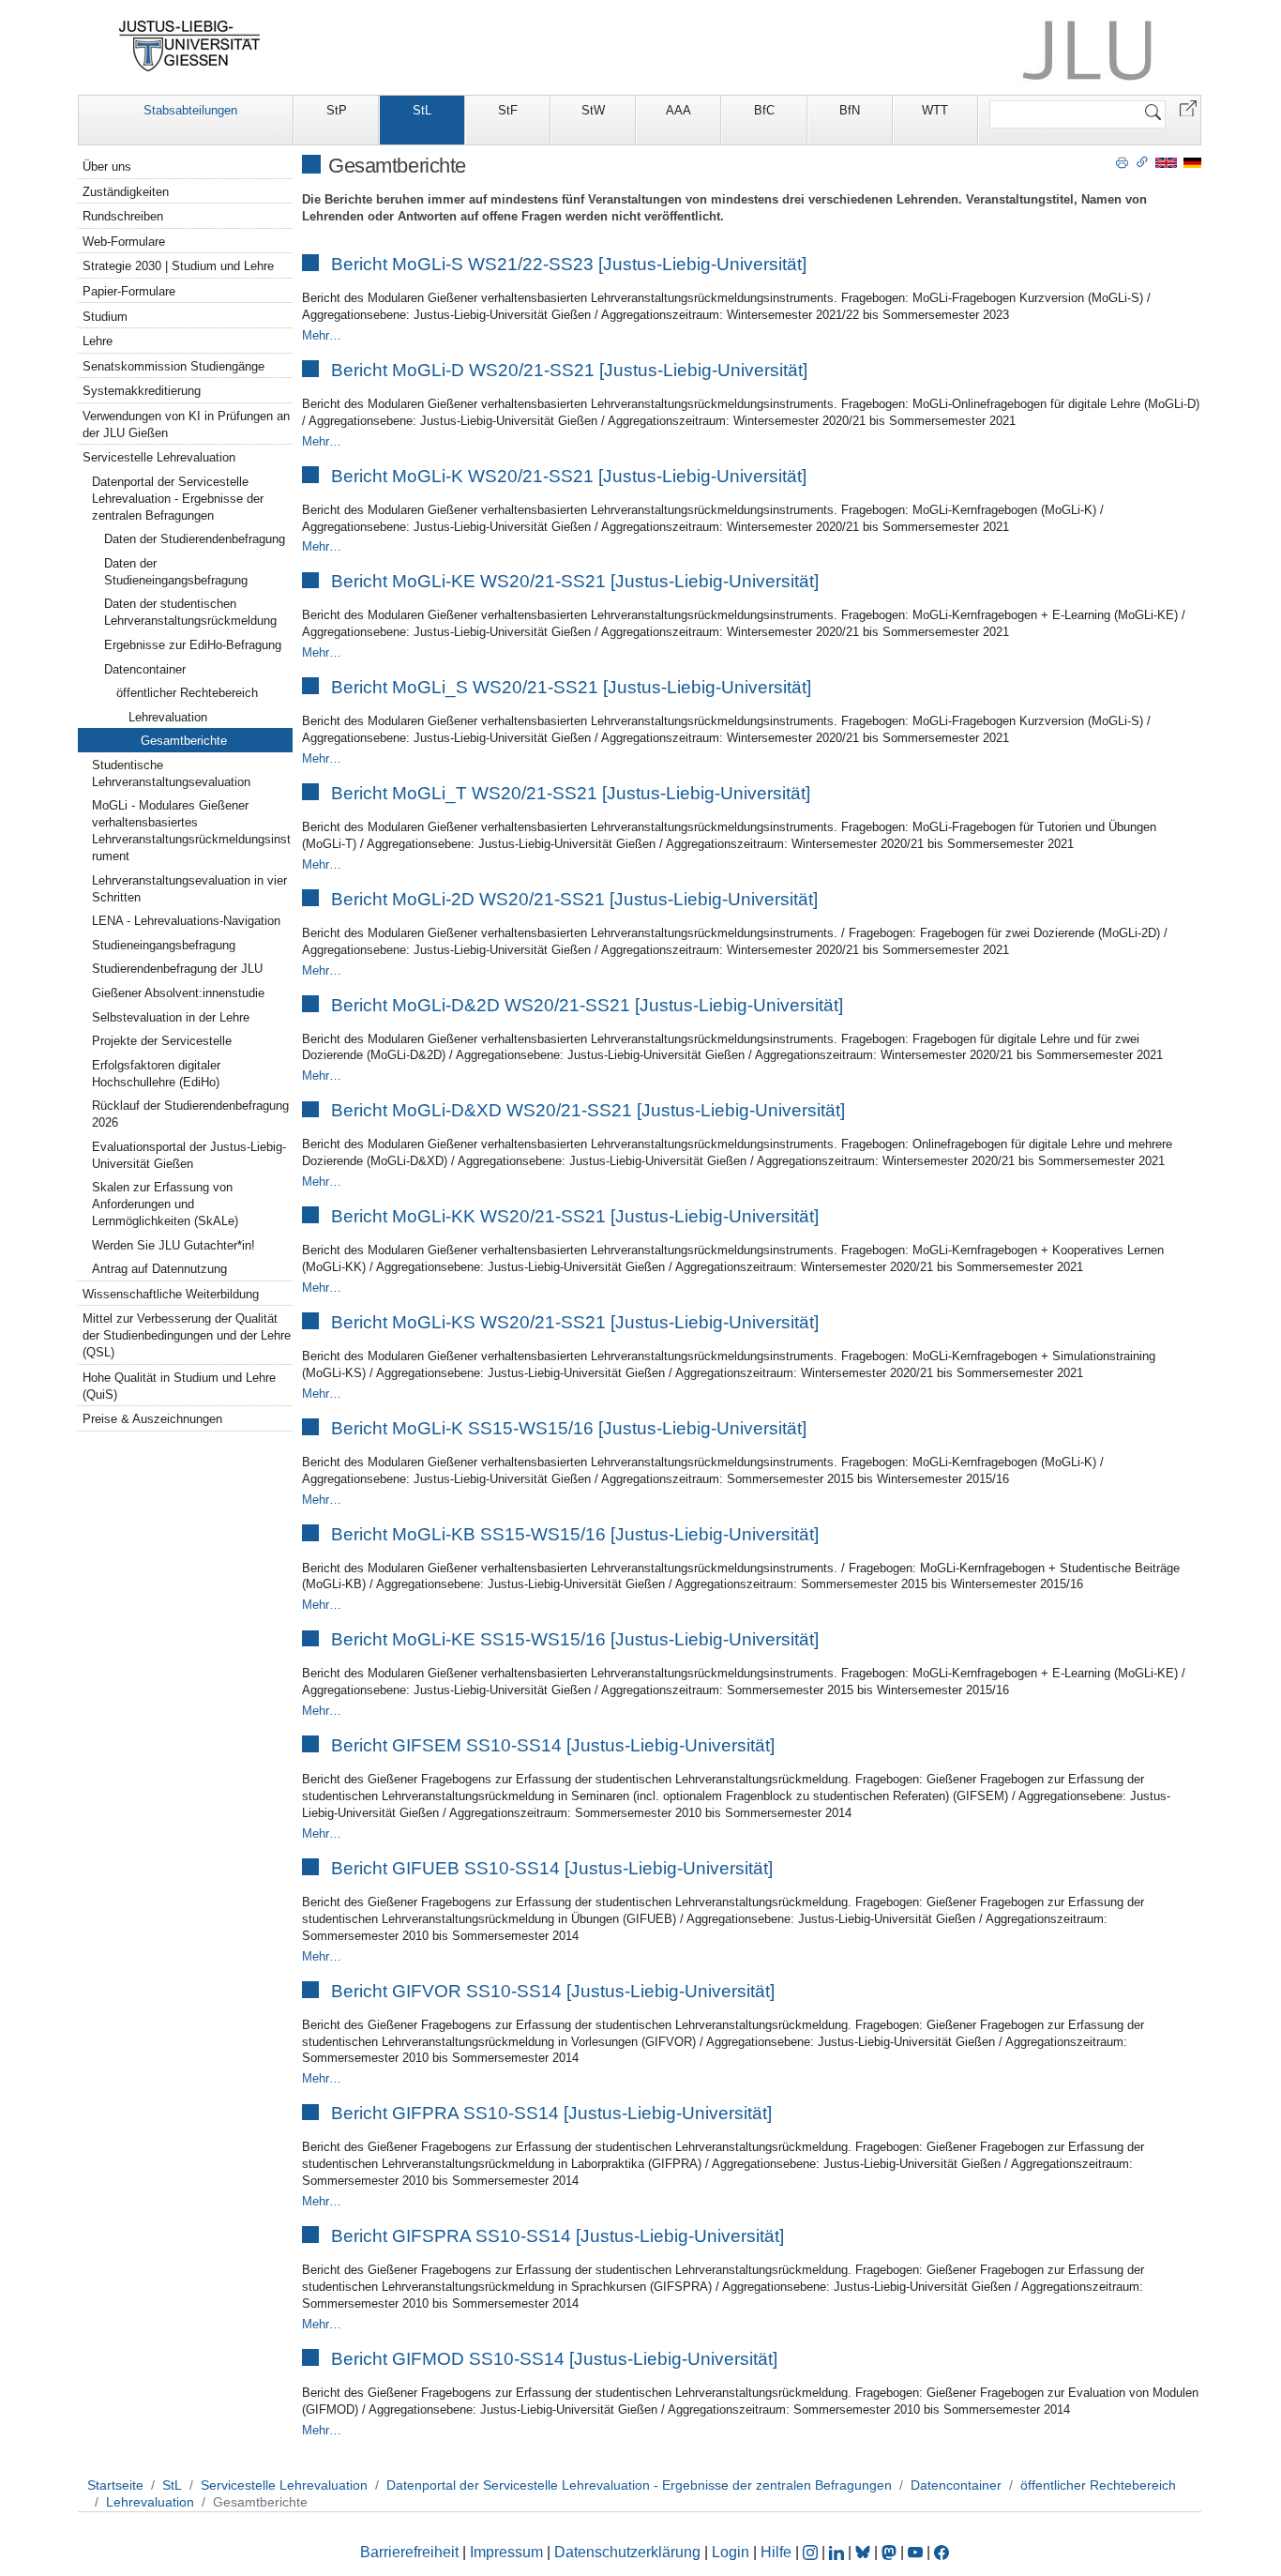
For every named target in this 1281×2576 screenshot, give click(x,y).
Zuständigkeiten (126, 192)
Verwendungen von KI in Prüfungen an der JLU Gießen (186, 424)
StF (508, 110)
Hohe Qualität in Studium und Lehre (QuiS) (179, 1386)
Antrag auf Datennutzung (159, 1269)
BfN (850, 110)
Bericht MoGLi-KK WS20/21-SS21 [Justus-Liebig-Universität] (575, 1216)
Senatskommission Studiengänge (173, 366)
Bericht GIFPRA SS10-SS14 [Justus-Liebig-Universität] (551, 2113)
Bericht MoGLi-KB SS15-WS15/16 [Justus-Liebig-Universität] (575, 1534)
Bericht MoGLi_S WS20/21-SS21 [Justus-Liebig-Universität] (571, 687)
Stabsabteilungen (190, 110)
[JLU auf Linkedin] (838, 2552)
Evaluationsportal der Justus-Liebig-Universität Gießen (189, 1155)
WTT (935, 110)
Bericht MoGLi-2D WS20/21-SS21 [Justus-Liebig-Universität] (574, 899)
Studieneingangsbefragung (164, 945)
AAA (678, 110)
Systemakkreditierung (142, 391)
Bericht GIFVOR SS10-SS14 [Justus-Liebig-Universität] (553, 1991)
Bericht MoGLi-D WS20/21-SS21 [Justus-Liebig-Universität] (569, 370)
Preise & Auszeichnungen (152, 1419)
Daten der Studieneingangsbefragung (176, 572)
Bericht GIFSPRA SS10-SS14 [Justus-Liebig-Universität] (558, 2236)
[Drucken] (1122, 161)
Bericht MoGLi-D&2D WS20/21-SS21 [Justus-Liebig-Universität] (587, 1005)
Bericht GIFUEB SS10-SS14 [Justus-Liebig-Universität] (552, 1868)
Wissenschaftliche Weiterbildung (171, 1294)
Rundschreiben (123, 216)
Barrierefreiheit (409, 2552)
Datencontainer (145, 669)
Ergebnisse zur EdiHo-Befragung (193, 645)
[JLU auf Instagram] (812, 2552)
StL (422, 110)
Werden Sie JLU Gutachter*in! (173, 1245)
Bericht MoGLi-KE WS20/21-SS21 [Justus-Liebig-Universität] (575, 581)
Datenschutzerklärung (627, 2552)
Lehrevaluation (168, 717)
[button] (1188, 107)
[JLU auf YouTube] (915, 2552)
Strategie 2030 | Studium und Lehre (178, 266)
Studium (105, 317)
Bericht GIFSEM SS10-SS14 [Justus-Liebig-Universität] (553, 1745)
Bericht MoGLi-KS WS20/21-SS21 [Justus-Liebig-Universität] (575, 1322)
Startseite (115, 2485)
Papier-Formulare (129, 291)
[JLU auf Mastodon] (891, 2552)
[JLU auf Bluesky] (865, 2552)
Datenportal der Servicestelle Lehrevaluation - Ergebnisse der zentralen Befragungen (178, 499)
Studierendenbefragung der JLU (177, 969)
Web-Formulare (124, 242)
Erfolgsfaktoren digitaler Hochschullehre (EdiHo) (156, 1074)
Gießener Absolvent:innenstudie (178, 993)
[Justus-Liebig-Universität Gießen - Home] (190, 46)
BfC (764, 110)
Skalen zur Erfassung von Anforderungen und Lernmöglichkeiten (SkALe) (165, 1204)
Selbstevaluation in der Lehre (171, 1017)
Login (732, 2552)
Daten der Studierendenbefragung (195, 539)
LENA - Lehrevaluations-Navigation (186, 921)
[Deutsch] (1192, 162)
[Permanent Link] (1142, 161)
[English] (1166, 162)
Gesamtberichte (184, 741)
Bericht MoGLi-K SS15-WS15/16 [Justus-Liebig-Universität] (569, 1428)
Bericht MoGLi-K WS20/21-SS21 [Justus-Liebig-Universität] (569, 476)
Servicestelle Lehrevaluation (159, 457)
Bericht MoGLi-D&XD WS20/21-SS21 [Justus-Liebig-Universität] (588, 1110)
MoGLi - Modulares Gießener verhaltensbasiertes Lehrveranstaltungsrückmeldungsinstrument (191, 831)
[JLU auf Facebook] (942, 2552)
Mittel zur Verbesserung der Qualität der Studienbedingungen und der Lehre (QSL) (187, 1335)
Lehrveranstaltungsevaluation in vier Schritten (189, 889)
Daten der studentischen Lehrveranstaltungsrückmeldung (190, 612)
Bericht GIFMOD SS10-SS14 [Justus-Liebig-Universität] (554, 2359)
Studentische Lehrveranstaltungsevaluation (171, 773)
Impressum (506, 2552)
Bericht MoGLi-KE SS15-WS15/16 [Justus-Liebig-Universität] (575, 1639)
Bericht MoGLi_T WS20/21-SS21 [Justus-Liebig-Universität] (571, 793)
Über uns (107, 167)
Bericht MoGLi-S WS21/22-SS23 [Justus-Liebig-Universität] (569, 264)
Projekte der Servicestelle (162, 1041)
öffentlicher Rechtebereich (187, 693)
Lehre (98, 341)
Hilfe (776, 2552)
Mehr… (322, 335)
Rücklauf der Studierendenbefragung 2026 (190, 1114)
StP (337, 110)
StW (593, 110)
